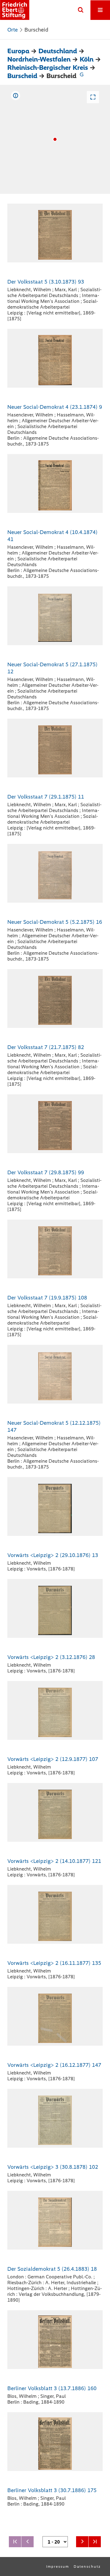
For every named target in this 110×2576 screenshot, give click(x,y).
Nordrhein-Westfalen (39, 59)
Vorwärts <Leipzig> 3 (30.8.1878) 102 (53, 2167)
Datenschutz (87, 2567)
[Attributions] (16, 96)
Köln (87, 59)
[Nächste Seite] (82, 2542)
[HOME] (15, 10)
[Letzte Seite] (95, 2542)
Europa (18, 51)
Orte (13, 30)
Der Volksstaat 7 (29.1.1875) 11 (46, 797)
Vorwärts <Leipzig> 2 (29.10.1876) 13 (53, 1555)
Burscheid (22, 76)
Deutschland (58, 51)
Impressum (58, 2567)
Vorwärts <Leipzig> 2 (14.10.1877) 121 (54, 1861)
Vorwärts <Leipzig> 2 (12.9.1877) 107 (53, 1759)
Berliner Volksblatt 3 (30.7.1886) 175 (52, 2490)
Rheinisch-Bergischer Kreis (48, 68)
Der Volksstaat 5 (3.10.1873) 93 (46, 282)
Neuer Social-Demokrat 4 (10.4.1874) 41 (52, 536)
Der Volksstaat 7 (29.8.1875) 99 (46, 1172)
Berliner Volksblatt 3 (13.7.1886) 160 (52, 2388)
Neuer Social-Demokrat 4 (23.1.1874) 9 (55, 407)
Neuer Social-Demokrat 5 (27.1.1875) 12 (52, 668)
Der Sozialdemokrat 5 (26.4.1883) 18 (52, 2269)
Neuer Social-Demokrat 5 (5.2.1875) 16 (55, 922)
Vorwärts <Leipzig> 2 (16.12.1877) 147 (54, 2065)
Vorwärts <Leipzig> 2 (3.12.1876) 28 (51, 1657)
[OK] (81, 10)
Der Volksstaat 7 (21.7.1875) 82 (46, 1047)
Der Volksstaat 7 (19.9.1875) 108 (47, 1298)
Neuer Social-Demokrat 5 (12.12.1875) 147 (54, 1426)
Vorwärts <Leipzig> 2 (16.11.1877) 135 (54, 1963)
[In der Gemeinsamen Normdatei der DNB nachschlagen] (82, 76)
